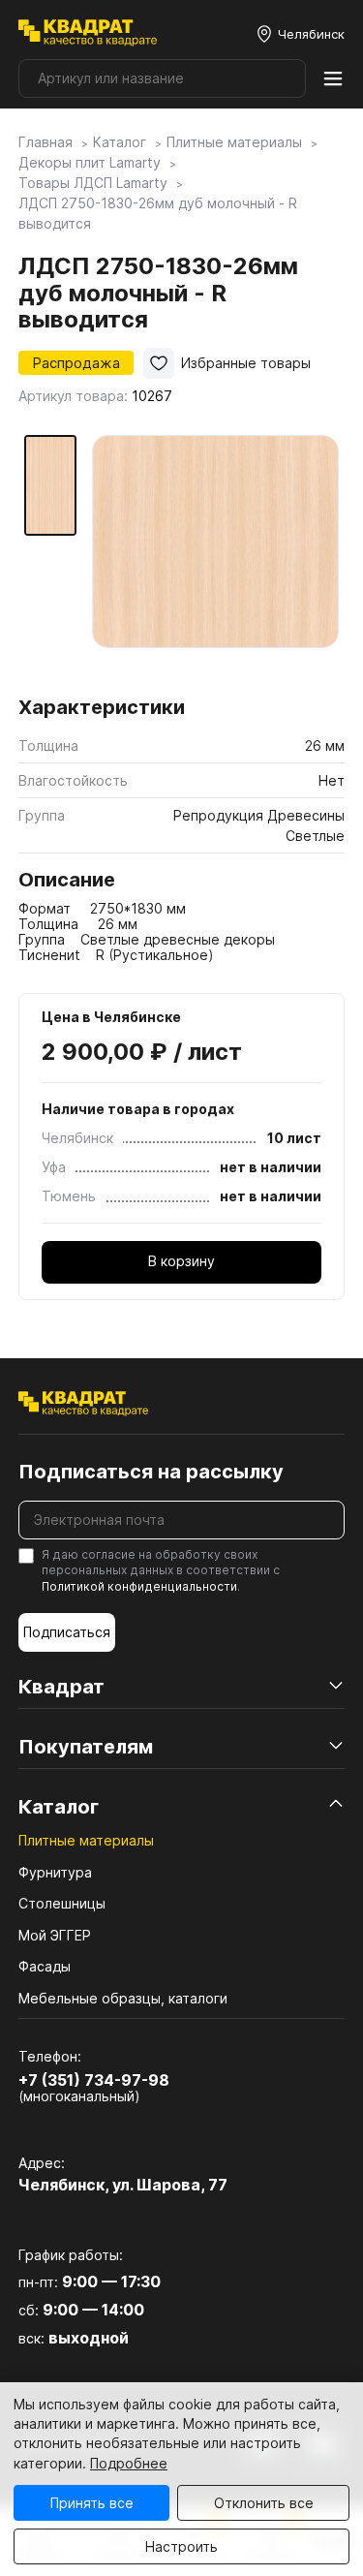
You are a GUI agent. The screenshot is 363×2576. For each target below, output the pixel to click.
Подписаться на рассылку (151, 1472)
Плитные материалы (86, 1840)
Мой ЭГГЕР (55, 1935)
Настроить (181, 2546)
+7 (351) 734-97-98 (94, 2080)
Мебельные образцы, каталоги (123, 1998)
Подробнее (129, 2463)
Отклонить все (264, 2503)
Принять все (92, 2503)
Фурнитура (55, 1872)
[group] (215, 559)
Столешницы (62, 1903)
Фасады (45, 1966)
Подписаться (67, 1632)
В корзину (181, 1261)
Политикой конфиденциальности (139, 1586)
